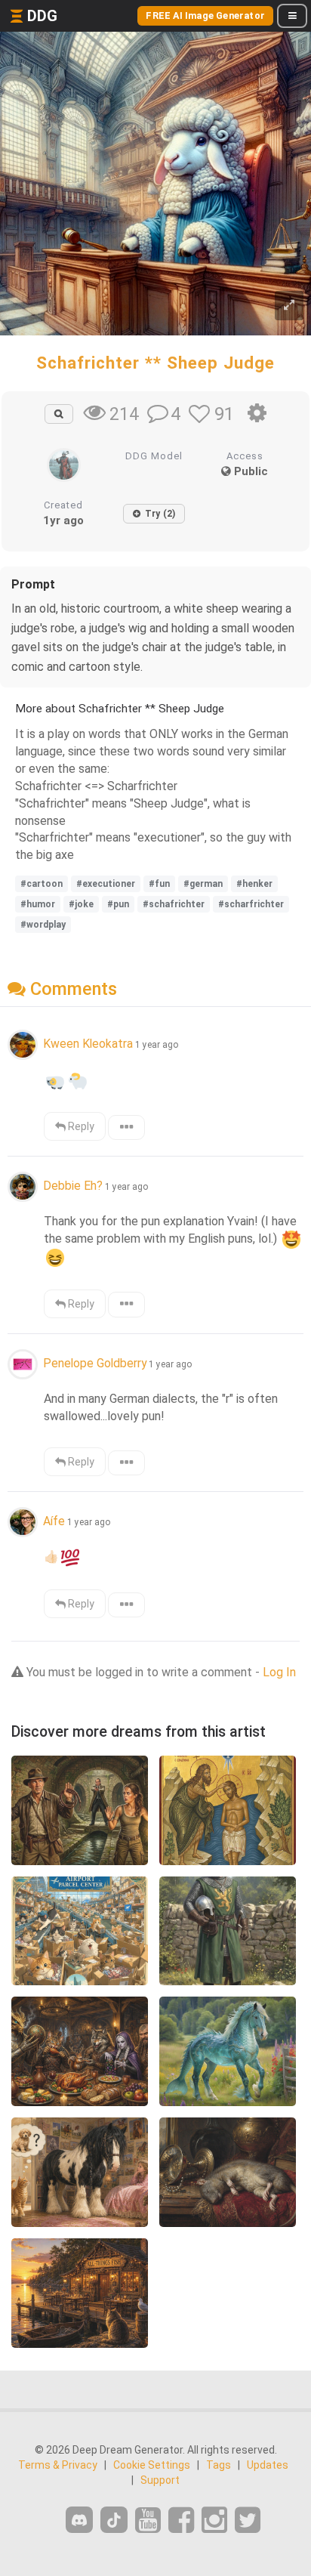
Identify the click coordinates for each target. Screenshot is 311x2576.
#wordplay (43, 925)
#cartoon (42, 884)
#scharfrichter (251, 904)
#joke (81, 904)
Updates (268, 2465)
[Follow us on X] (248, 2520)
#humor (38, 904)
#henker (254, 884)
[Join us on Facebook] (181, 2520)
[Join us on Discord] (79, 2520)
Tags (219, 2465)
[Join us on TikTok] (114, 2520)
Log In (279, 1672)
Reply (80, 1126)
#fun (159, 884)
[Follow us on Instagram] (214, 2520)
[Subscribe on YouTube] (148, 2520)
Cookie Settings (152, 2465)
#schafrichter (174, 904)
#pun (118, 904)
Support (160, 2480)
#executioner (106, 884)
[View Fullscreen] (289, 306)
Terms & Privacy (58, 2465)
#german (203, 884)
